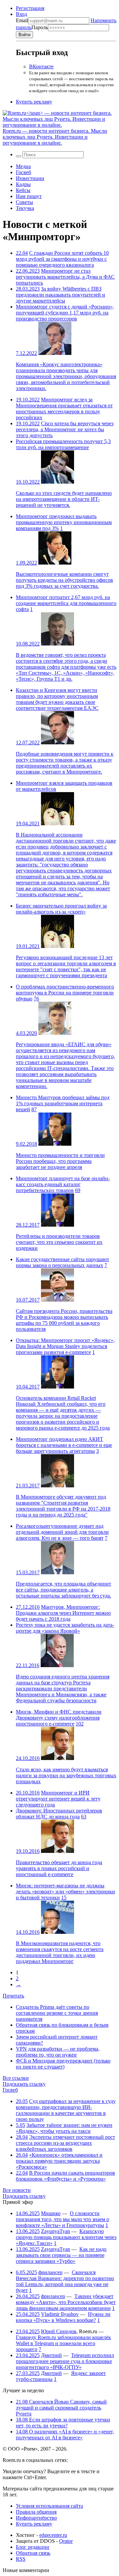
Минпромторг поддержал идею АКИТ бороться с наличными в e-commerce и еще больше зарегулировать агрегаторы (64, 1445)
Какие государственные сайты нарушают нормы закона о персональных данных (62, 1262)
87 (34, 1109)
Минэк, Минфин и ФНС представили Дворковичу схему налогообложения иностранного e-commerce (59, 1718)
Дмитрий (51, 2355)
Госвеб (23, 172)
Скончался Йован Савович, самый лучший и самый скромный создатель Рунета (61, 2408)
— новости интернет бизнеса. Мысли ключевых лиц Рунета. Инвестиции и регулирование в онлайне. (55, 137)
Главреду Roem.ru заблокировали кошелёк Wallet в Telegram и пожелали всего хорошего (63, 2343)
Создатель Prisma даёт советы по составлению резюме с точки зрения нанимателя (57, 2013)
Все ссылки (16, 2078)
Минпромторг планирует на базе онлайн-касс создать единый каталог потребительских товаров (63, 1184)
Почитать (13, 1996)
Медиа (23, 166)
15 (64, 1898)
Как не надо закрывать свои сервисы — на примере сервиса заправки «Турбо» (61, 2255)
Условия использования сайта (49, 2506)
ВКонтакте (41, 67)
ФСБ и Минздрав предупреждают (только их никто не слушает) (63, 2064)
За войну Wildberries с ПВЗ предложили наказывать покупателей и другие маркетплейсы (60, 295)
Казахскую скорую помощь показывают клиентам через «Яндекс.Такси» (66, 2237)
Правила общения (36, 2512)
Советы (24, 202)
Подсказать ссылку (24, 2084)
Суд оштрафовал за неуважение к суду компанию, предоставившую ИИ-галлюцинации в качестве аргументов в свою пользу (66, 2110)
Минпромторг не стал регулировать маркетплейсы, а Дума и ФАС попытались (65, 277)
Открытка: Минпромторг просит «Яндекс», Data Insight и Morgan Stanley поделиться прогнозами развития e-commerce (65, 1346)
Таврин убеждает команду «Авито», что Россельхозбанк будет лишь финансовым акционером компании (66, 2302)
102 (80, 1724)
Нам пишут (29, 196)
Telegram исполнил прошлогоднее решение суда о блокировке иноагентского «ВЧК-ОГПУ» (65, 2361)
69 (78, 1190)
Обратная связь (33, 2553)
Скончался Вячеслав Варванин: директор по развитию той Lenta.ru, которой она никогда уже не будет (65, 2281)
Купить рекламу (34, 102)
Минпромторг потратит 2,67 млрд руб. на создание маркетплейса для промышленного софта (66, 603)
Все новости (17, 2190)
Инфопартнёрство (36, 2518)
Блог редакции (33, 2547)
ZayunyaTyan (56, 2231)
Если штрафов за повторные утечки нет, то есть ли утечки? (63, 2423)
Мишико (51, 2213)
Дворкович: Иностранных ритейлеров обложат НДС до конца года (59, 1814)
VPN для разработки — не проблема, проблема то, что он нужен (58, 2052)
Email (22, 20)
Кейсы (23, 190)
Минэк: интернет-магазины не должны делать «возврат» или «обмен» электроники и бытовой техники (65, 1892)
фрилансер (50, 2272)
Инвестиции (30, 178)
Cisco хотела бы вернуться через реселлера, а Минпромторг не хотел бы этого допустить (65, 429)
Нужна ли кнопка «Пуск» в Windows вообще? (63, 2317)
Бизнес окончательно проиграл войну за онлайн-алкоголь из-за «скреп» (61, 909)
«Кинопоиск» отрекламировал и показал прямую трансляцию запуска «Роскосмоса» (59, 2161)
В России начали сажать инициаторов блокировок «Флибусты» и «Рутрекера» (65, 2176)
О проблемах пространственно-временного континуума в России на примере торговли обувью (65, 993)
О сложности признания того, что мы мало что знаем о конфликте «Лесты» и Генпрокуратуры (62, 2219)
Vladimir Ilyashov (60, 2314)
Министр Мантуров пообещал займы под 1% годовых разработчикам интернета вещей (63, 1103)
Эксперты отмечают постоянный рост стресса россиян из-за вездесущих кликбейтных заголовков (65, 2143)
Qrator (66, 2541)
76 (36, 999)
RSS (21, 2559)
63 (84, 1817)
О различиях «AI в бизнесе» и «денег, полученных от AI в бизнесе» (65, 2435)
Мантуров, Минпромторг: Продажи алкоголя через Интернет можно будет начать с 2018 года (63, 1613)
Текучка (25, 208)
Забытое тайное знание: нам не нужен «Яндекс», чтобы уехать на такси (64, 2128)
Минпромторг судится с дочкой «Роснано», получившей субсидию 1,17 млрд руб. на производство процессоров (65, 313)
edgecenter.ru (53, 2535)
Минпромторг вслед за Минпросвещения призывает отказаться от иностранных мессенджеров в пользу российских (64, 408)
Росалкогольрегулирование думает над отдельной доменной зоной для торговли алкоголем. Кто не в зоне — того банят (62, 1532)
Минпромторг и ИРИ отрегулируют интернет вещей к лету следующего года (58, 1799)
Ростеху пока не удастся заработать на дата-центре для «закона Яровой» (65, 1628)
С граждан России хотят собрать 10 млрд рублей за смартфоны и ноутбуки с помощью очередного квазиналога (62, 259)
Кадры (23, 184)
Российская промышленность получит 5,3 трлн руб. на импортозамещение (63, 444)
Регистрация (30, 8)
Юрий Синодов (59, 2331)
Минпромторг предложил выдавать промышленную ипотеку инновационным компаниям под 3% (64, 522)
